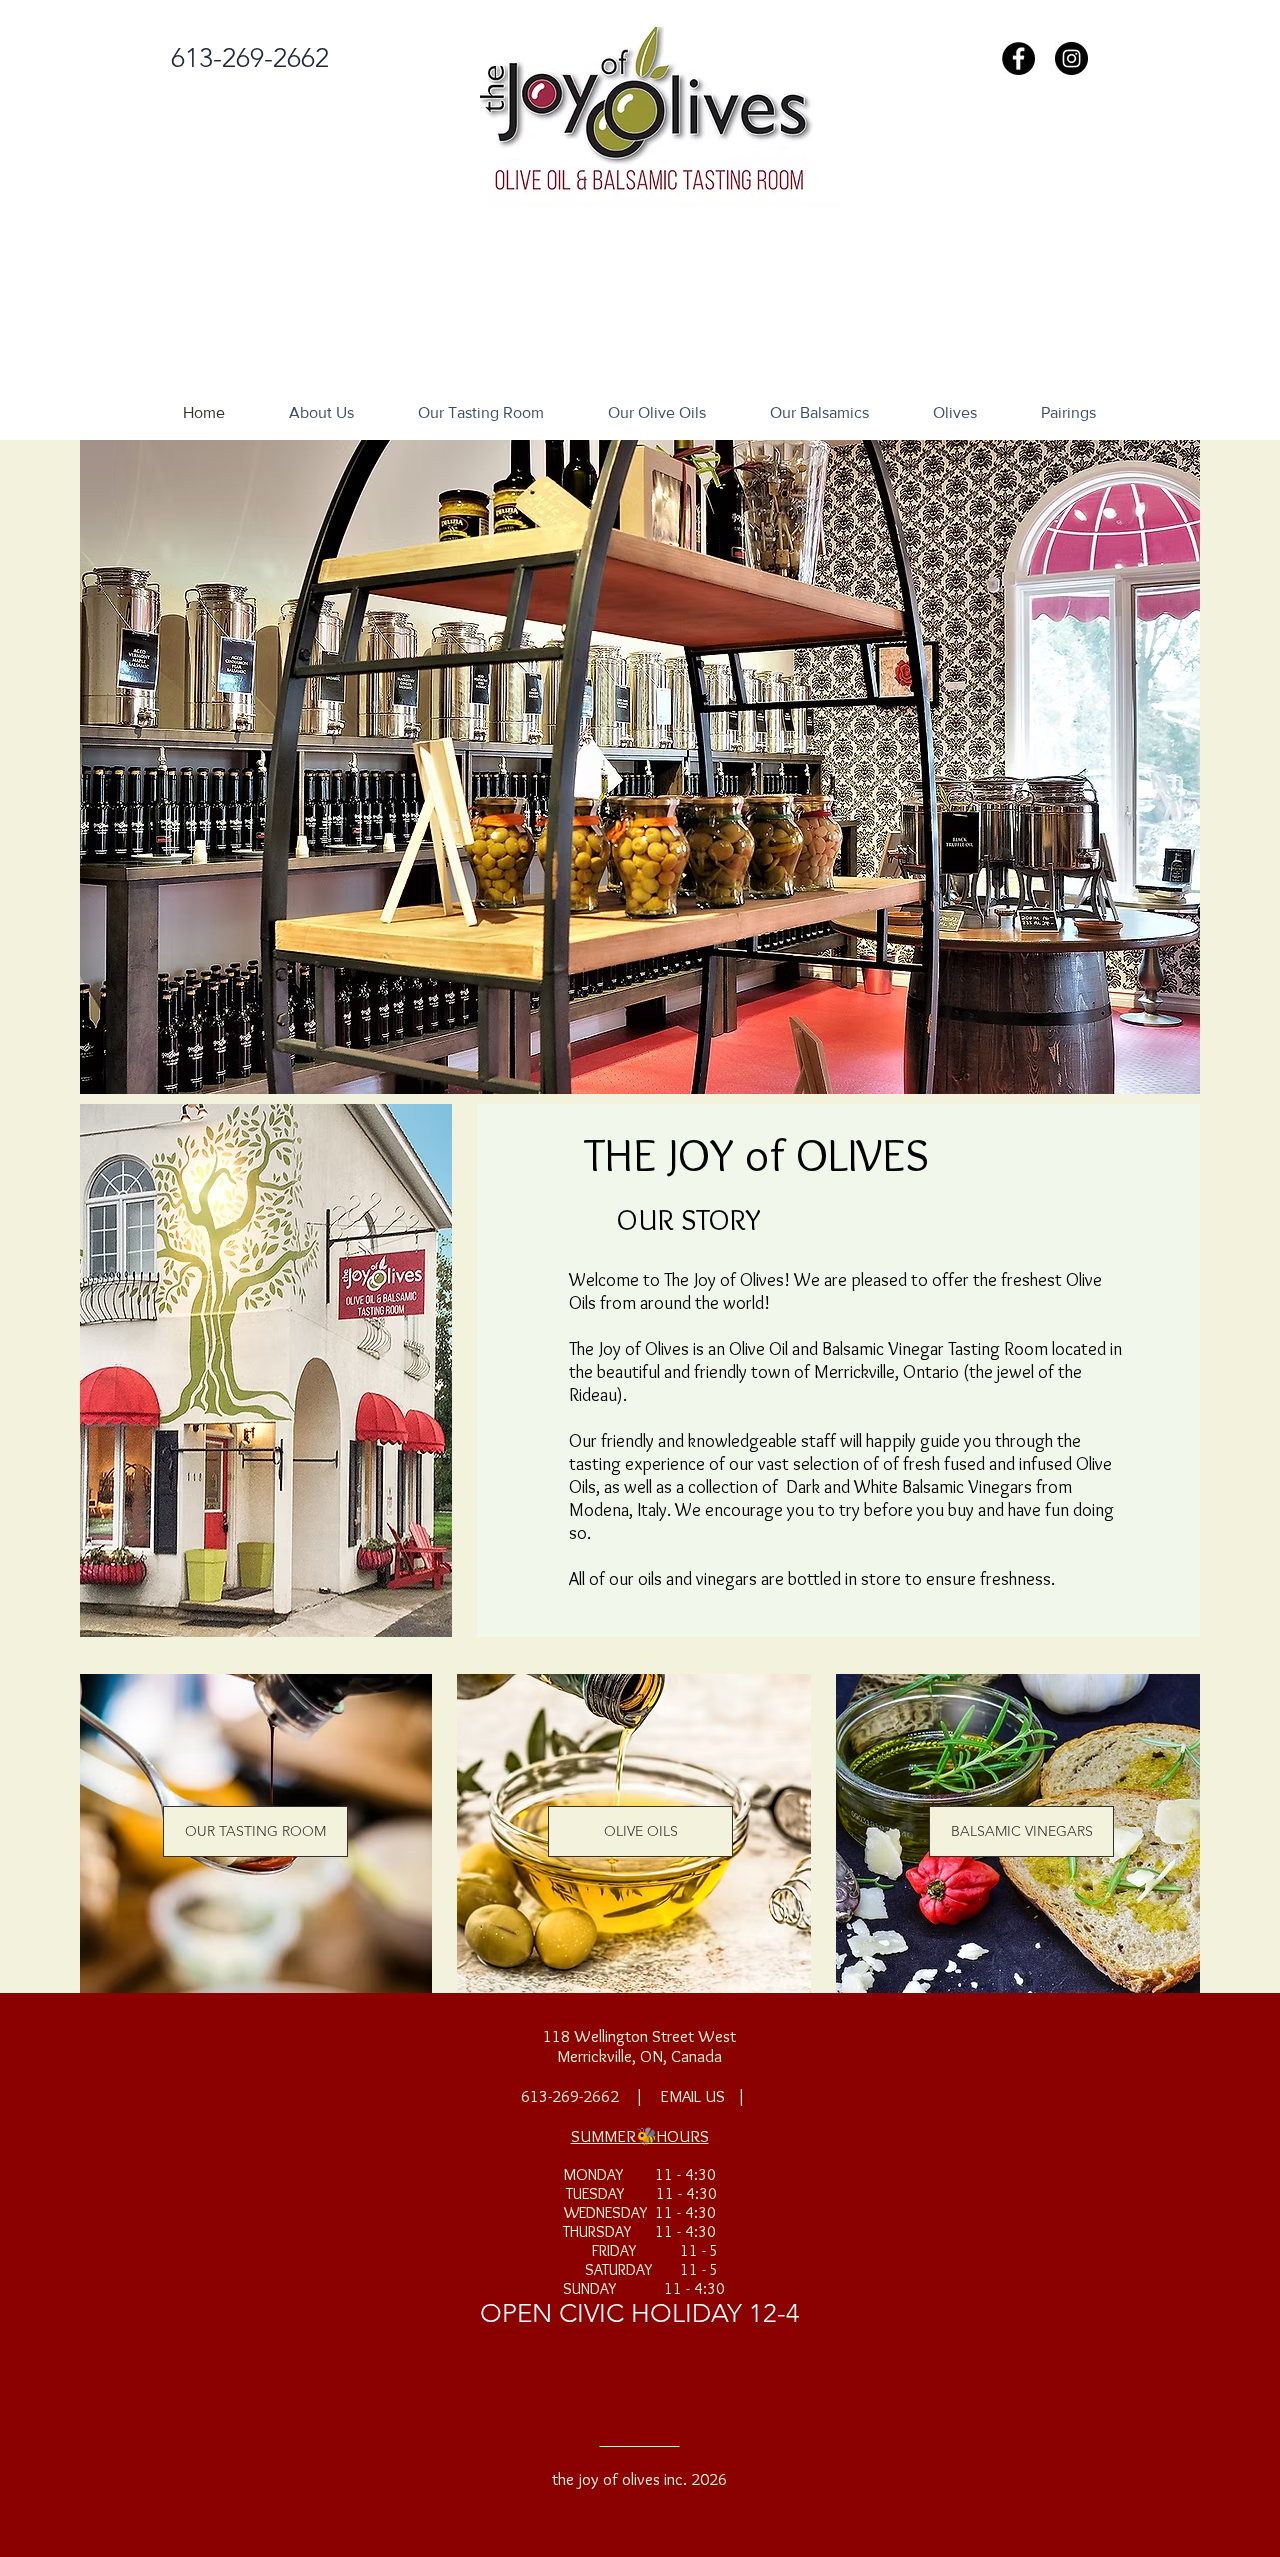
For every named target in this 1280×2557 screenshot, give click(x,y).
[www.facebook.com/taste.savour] (1018, 58)
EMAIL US (692, 2096)
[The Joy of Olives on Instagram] (1071, 58)
